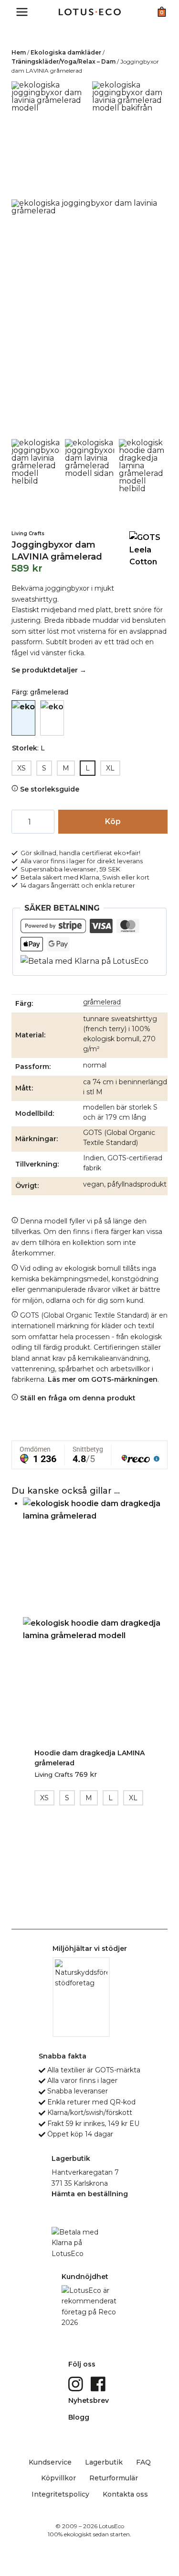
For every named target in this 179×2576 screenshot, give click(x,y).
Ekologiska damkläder (66, 52)
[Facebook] (99, 2383)
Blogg (79, 2417)
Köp (113, 821)
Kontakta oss (125, 2494)
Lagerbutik (104, 2462)
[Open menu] (22, 12)
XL (110, 768)
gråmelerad (102, 1002)
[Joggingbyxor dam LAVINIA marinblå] (52, 718)
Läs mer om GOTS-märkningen (103, 1379)
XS (21, 768)
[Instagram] (77, 2383)
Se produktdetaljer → (49, 670)
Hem (19, 52)
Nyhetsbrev (89, 2400)
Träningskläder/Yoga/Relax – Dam (63, 61)
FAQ (143, 2462)
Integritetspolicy (60, 2494)
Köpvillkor (58, 2478)
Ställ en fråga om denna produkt (77, 1398)
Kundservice (50, 2462)
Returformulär (114, 2478)
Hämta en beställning (90, 2194)
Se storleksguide (49, 789)
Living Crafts (28, 534)
